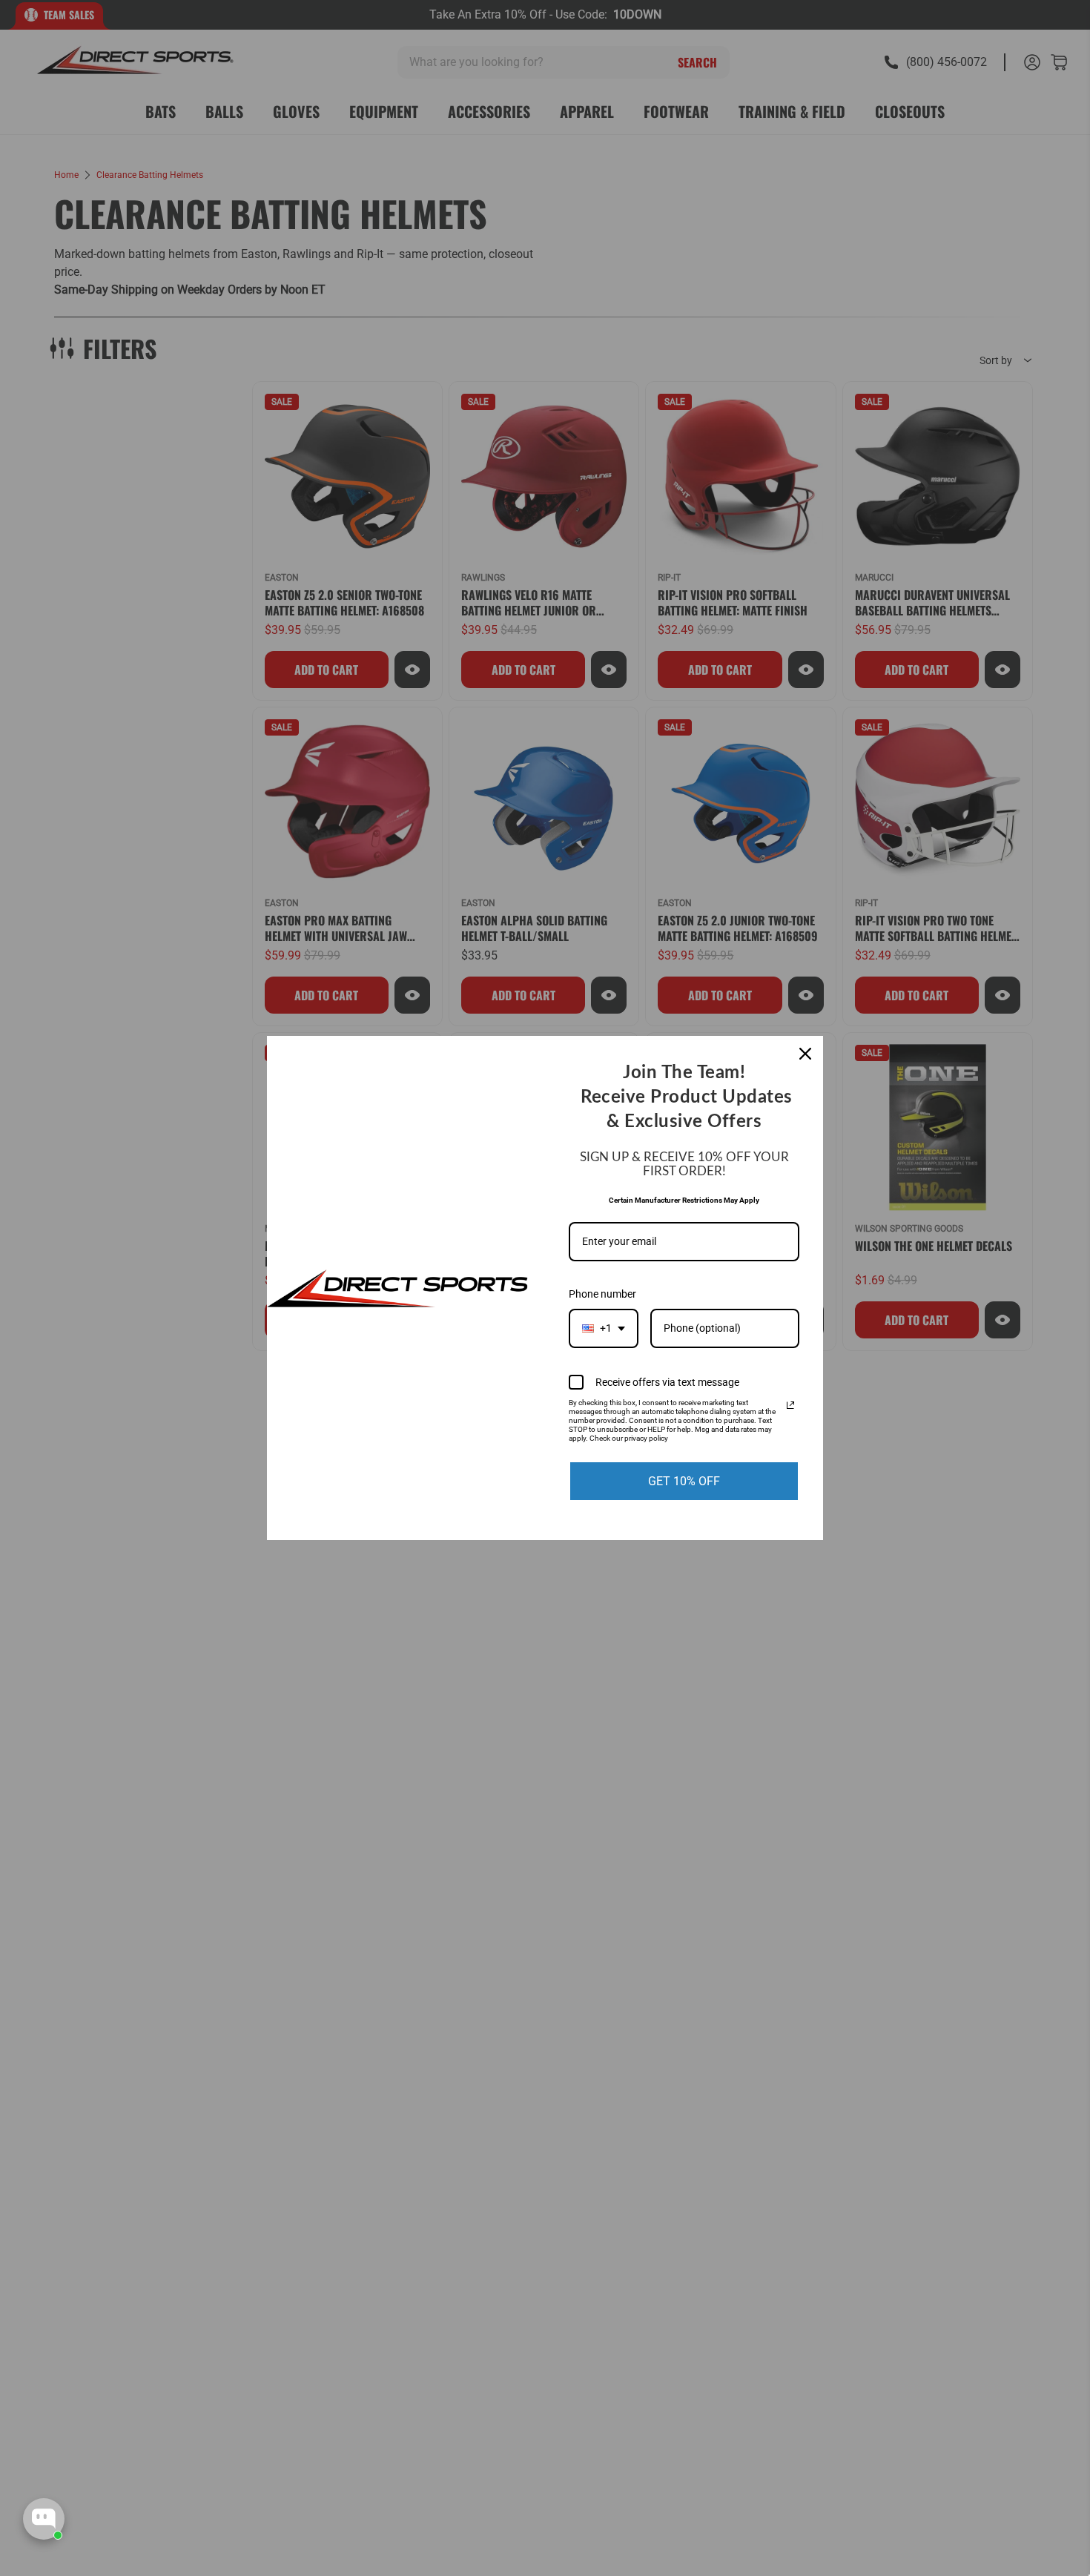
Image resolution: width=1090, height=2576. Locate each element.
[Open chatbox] (44, 2519)
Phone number (602, 1294)
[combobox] (604, 1328)
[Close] (805, 1054)
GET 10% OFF (684, 1481)
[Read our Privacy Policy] (790, 1405)
